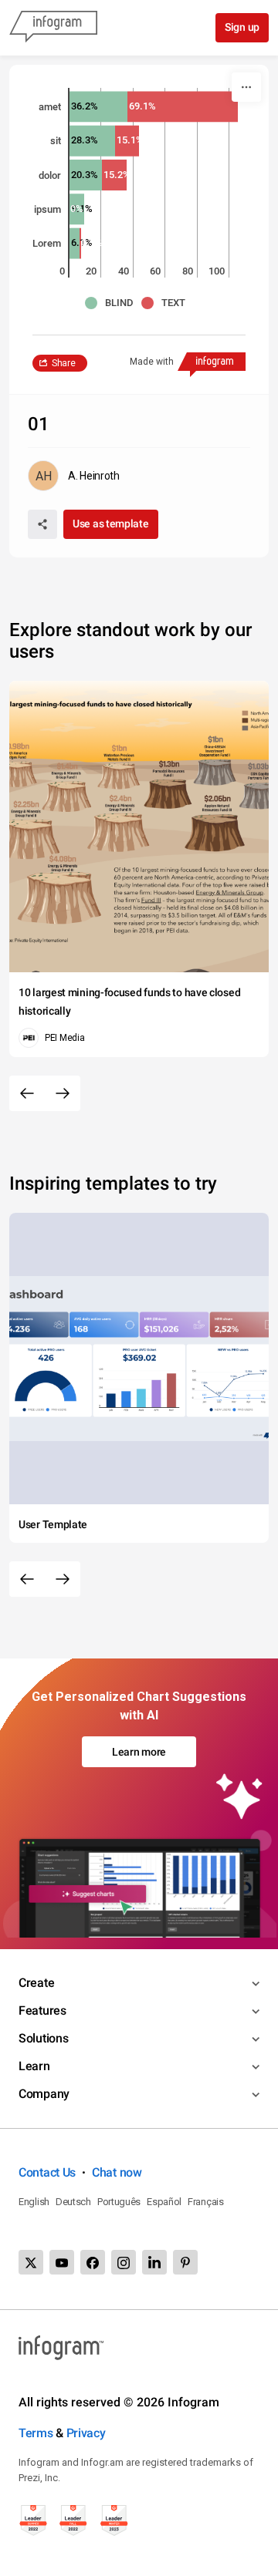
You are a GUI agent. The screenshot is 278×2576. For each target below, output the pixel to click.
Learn (34, 2066)
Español (164, 2202)
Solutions (43, 2038)
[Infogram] (53, 28)
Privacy (86, 2433)
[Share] (42, 524)
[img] (98, 106)
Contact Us (47, 2172)
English (34, 2202)
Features (42, 2010)
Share (64, 363)
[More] (246, 87)
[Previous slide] (27, 1093)
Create (36, 1983)
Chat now (117, 2172)
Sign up (242, 27)
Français (206, 2202)
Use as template (111, 524)
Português (119, 2202)
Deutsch (73, 2202)
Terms (36, 2433)
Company (44, 2094)
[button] (113, 303)
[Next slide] (63, 1093)
